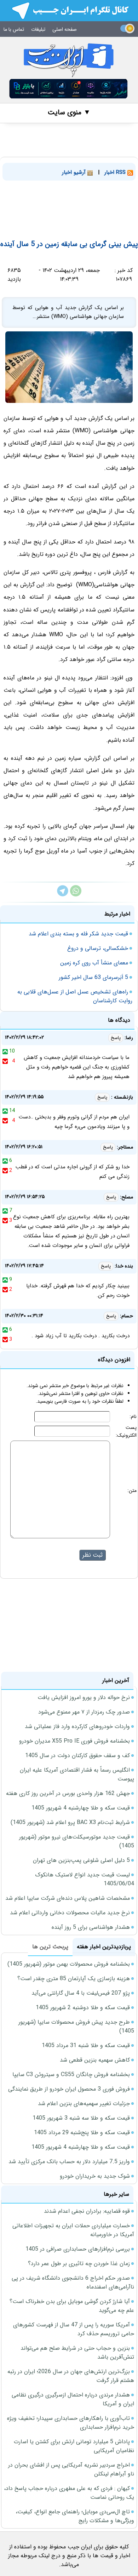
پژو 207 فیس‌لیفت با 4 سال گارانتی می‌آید (81, 1993)
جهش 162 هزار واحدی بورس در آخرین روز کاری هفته (68, 1793)
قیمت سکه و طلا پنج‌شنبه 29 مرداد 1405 (82, 2133)
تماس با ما (14, 29)
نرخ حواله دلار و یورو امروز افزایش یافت (84, 1697)
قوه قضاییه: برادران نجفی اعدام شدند (87, 2211)
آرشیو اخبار (75, 172)
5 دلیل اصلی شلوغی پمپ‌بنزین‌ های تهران (81, 1860)
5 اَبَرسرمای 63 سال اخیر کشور (93, 977)
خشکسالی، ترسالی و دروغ (98, 948)
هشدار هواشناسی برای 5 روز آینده (91, 1927)
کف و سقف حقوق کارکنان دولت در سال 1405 (77, 1756)
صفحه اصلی (65, 29)
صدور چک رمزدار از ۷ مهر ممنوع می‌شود (84, 1712)
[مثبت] (5, 1051)
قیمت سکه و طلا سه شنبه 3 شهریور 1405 (81, 2118)
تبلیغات (38, 29)
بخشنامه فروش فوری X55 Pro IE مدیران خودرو (74, 1741)
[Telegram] (63, 895)
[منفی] (5, 1061)
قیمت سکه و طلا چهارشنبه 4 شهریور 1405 (81, 1808)
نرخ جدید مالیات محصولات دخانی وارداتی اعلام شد (70, 1913)
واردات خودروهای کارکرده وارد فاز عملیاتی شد (77, 1726)
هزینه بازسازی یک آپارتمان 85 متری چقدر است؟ (74, 1979)
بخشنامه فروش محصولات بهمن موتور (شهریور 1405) (69, 1964)
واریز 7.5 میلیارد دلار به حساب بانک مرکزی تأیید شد (69, 2162)
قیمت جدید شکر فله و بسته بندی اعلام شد (78, 934)
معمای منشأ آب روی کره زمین (94, 963)
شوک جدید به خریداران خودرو (95, 2176)
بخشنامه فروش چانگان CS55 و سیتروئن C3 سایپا (71, 2075)
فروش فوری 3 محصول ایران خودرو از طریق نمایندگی (69, 2089)
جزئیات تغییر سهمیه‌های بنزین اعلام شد (84, 2104)
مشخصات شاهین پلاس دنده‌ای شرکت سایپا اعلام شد (68, 1898)
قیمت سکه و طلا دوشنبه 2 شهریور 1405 (83, 2008)
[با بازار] (69, 89)
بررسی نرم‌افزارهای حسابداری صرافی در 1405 (78, 2249)
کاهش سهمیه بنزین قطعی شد (95, 2060)
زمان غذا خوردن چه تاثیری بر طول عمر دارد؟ (79, 2264)
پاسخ (116, 1038)
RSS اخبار (116, 172)
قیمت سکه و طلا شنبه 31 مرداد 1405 (86, 2045)
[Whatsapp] (76, 895)
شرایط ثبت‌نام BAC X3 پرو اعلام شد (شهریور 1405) (70, 1822)
